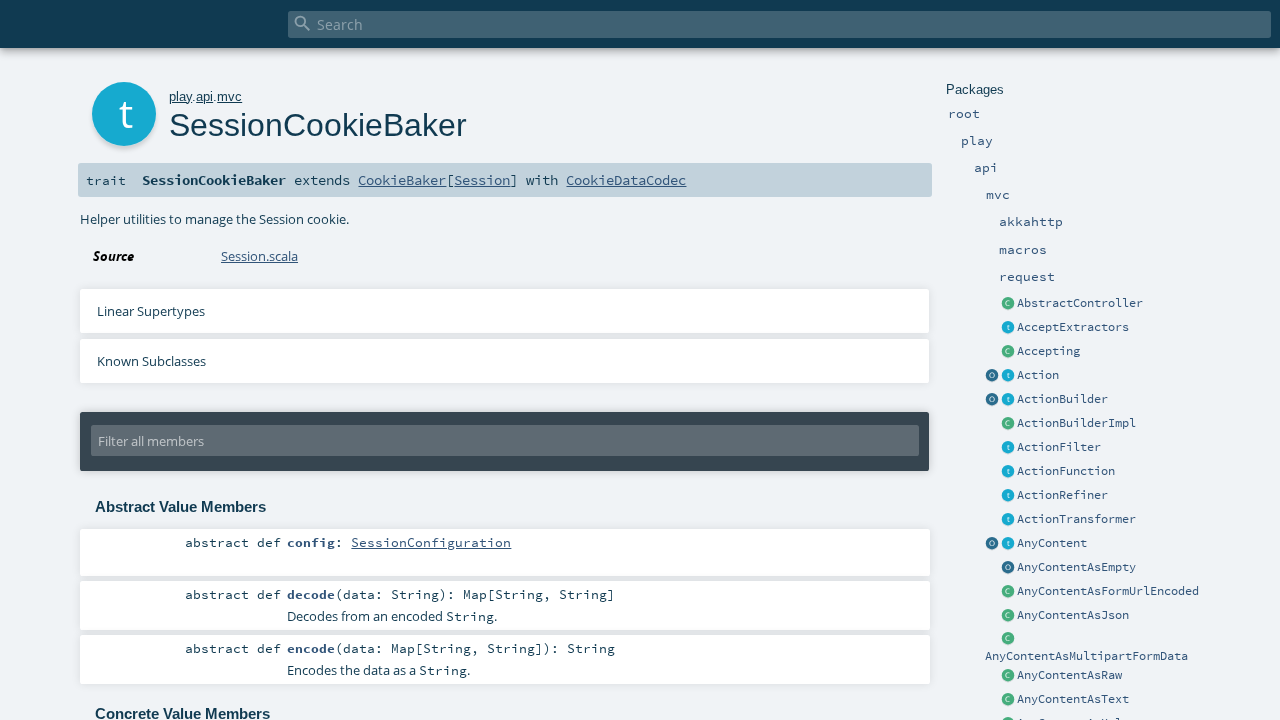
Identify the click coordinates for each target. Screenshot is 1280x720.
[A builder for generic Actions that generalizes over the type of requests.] (1008, 472)
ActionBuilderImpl (1076, 423)
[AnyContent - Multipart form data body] (1008, 640)
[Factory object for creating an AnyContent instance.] (992, 544)
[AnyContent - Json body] (1008, 616)
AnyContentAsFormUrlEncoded (1108, 591)
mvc (229, 96)
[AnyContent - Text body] (1008, 700)
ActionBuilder (1062, 399)
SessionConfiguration (431, 542)
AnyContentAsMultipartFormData (1086, 656)
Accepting (1048, 351)
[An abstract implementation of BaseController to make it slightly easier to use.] (1008, 304)
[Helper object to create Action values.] (992, 376)
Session (482, 180)
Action (1038, 375)
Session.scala (259, 256)
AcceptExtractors (1073, 327)
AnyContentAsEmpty (1076, 567)
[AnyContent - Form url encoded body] (1008, 592)
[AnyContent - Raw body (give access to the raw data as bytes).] (1008, 676)
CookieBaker (402, 180)
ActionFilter (1059, 447)
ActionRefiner (1062, 495)
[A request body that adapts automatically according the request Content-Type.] (1008, 544)
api (204, 96)
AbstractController (1080, 303)
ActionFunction (1066, 471)
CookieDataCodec (626, 180)
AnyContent (1052, 543)
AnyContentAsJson (1073, 615)
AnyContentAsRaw (1069, 675)
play (180, 96)
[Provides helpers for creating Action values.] (1008, 400)
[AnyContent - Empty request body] (1008, 568)
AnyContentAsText (1073, 699)
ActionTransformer (1076, 519)
